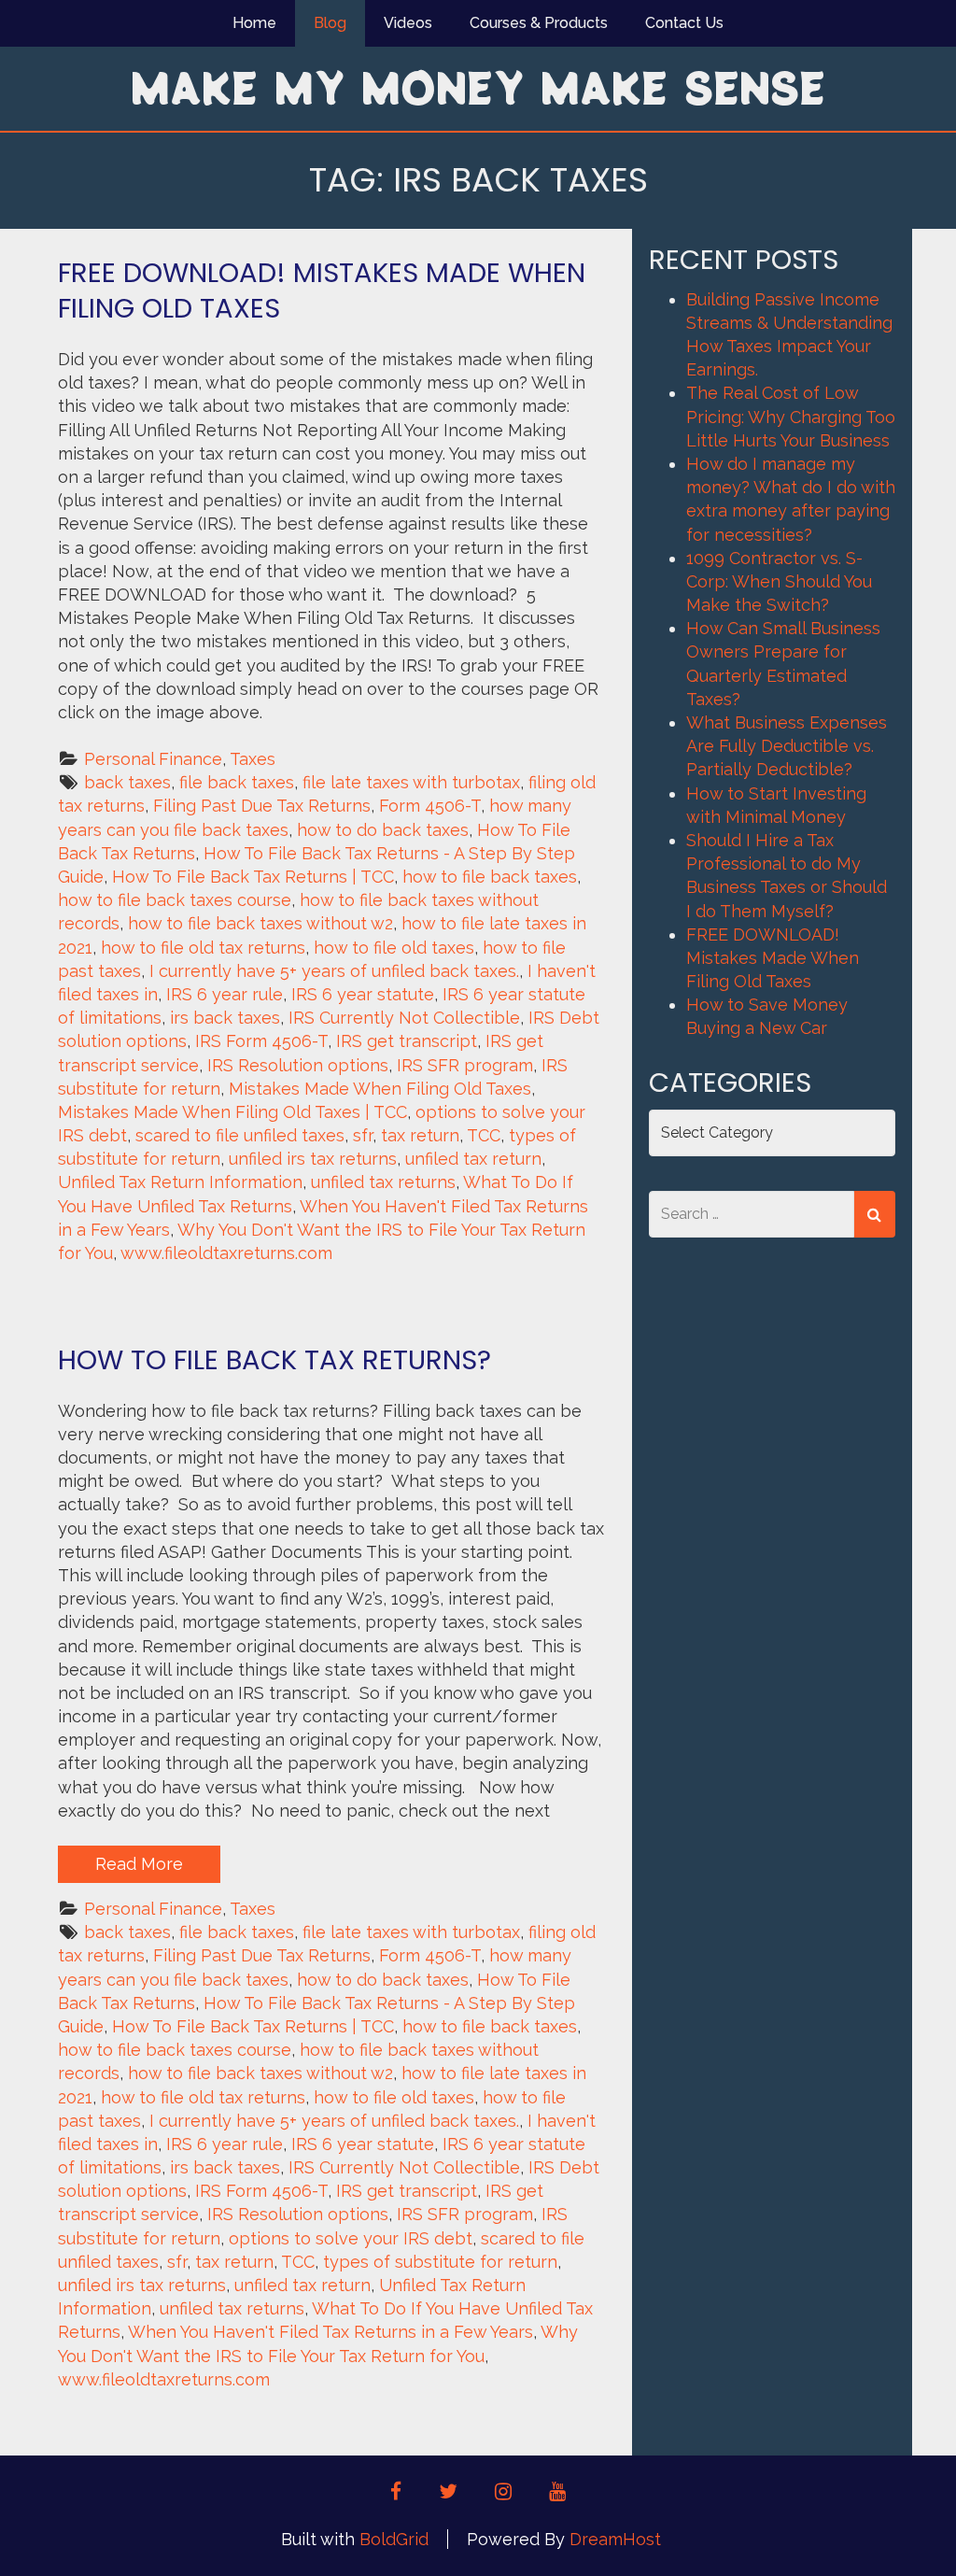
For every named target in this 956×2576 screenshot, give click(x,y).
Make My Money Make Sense (478, 87)
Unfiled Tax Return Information (180, 1182)
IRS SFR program (465, 1065)
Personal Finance (153, 759)
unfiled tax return (473, 1159)
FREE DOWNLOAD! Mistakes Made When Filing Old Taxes (322, 290)
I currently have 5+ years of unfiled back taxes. (334, 971)
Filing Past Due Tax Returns (262, 806)
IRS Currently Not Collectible (404, 1018)
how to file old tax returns (203, 948)
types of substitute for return (440, 2262)
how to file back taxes (490, 877)
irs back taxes (225, 1018)
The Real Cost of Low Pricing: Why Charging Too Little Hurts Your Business (791, 416)
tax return (420, 1135)
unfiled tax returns (383, 1182)
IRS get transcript (407, 1041)
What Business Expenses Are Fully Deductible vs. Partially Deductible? (787, 746)
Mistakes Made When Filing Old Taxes (380, 1089)
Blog (330, 23)
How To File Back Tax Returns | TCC (253, 877)
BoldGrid (394, 2539)
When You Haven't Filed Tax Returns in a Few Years (330, 2332)
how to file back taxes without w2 (260, 923)
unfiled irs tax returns (313, 1159)
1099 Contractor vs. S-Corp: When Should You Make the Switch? (779, 581)
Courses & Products (539, 23)
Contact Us (684, 23)
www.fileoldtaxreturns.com (226, 1253)
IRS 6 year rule (225, 994)
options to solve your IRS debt (351, 2238)
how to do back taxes (383, 830)
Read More (139, 1864)
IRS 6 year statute (363, 994)
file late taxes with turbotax (411, 782)
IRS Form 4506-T (261, 1041)
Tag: (478, 180)
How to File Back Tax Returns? (274, 1360)
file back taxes (237, 782)
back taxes (127, 782)
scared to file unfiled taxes (240, 1135)
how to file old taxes (394, 948)
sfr (363, 1135)
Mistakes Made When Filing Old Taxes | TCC (232, 1112)
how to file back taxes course (175, 900)
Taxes (253, 759)
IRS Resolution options (298, 1065)
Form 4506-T (430, 806)
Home (254, 23)
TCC (484, 1135)
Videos (408, 23)
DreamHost (615, 2539)
